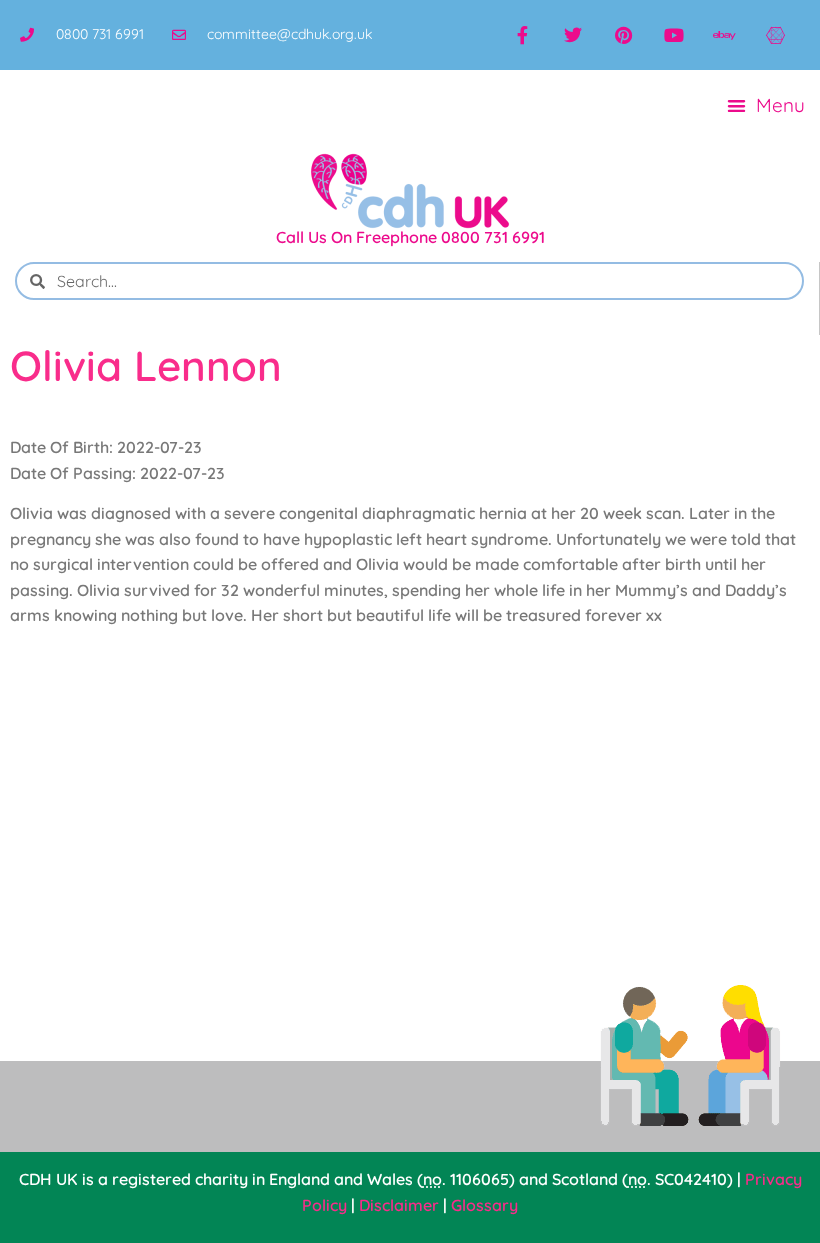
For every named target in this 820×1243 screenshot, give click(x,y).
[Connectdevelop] (775, 35)
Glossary (484, 1205)
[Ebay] (724, 35)
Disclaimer (399, 1205)
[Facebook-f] (523, 35)
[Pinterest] (623, 35)
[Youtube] (674, 35)
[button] (767, 105)
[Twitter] (573, 35)
